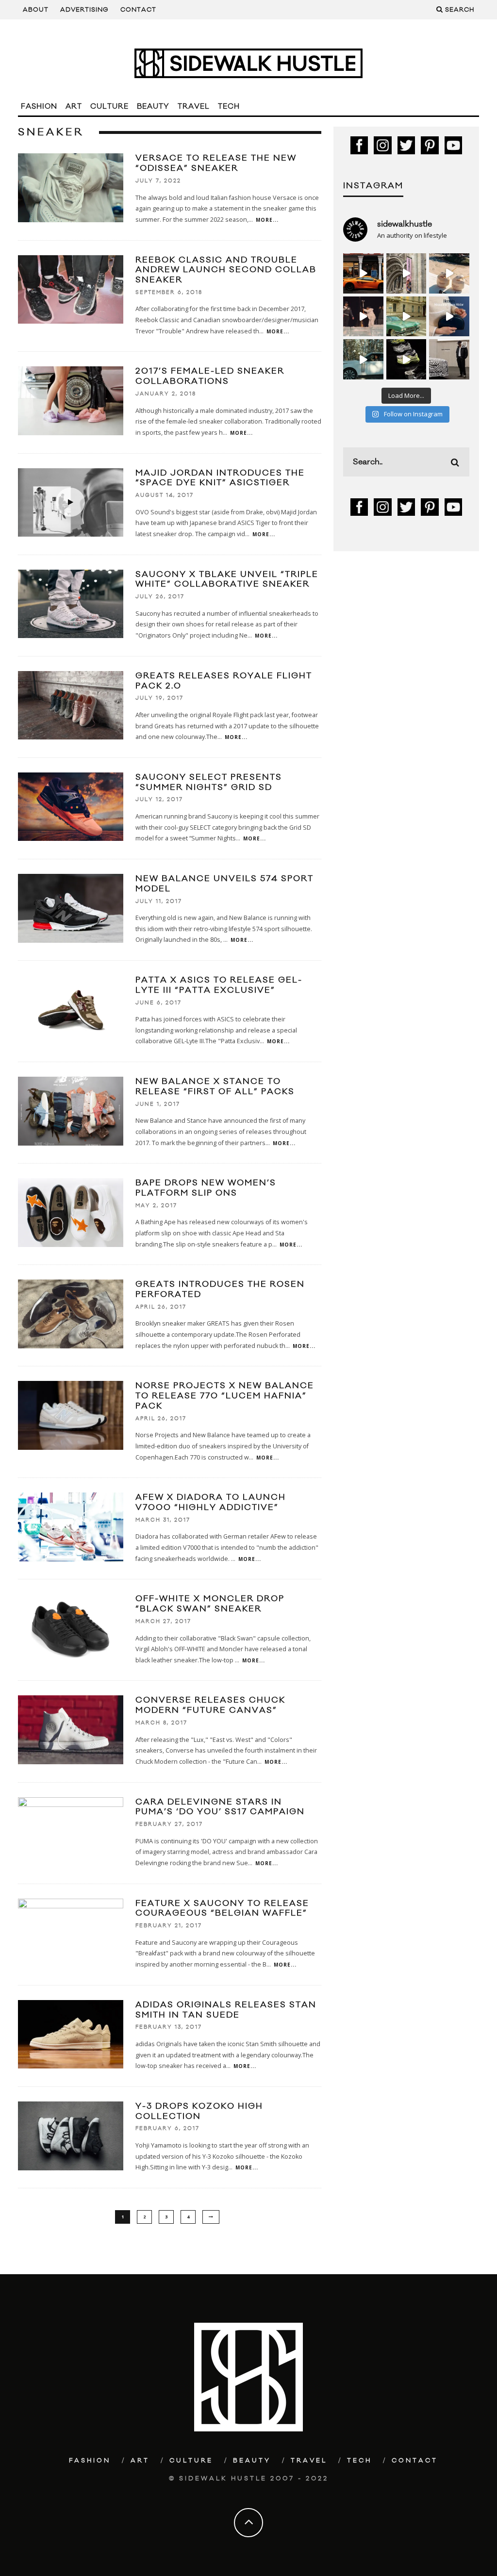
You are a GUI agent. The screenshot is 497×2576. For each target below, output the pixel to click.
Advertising (84, 10)
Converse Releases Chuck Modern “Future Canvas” (210, 1705)
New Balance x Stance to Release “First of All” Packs (215, 1087)
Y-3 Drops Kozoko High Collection (199, 2111)
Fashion (39, 107)
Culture (109, 107)
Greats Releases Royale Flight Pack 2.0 (224, 681)
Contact (138, 10)
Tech (229, 107)
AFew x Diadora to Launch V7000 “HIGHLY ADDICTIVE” (211, 1502)
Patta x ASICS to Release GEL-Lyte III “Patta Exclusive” (219, 985)
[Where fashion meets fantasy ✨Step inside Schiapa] (406, 273)
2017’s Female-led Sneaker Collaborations (210, 376)
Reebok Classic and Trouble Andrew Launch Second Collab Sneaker (226, 270)
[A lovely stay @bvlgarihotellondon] (363, 273)
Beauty (153, 107)
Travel (194, 107)
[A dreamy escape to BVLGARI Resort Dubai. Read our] (449, 273)
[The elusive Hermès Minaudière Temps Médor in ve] (449, 317)
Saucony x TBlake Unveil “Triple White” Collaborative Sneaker (227, 580)
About (36, 10)
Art (74, 107)
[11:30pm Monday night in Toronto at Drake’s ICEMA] (363, 317)
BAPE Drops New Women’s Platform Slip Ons (206, 1188)
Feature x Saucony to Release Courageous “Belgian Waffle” (222, 1909)
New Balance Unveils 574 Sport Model (224, 884)
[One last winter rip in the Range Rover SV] (363, 359)
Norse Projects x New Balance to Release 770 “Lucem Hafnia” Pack (225, 1396)
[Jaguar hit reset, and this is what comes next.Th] (449, 359)
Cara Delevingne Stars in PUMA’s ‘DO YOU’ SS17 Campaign (220, 1807)
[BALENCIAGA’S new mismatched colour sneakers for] (406, 359)
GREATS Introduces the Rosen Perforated (220, 1289)
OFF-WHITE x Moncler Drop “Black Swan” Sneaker (210, 1604)
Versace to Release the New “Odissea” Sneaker (216, 163)
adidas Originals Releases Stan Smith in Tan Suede (226, 2010)
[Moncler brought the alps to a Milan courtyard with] (406, 317)
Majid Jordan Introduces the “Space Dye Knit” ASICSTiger (220, 478)
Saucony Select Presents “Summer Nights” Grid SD (209, 782)
